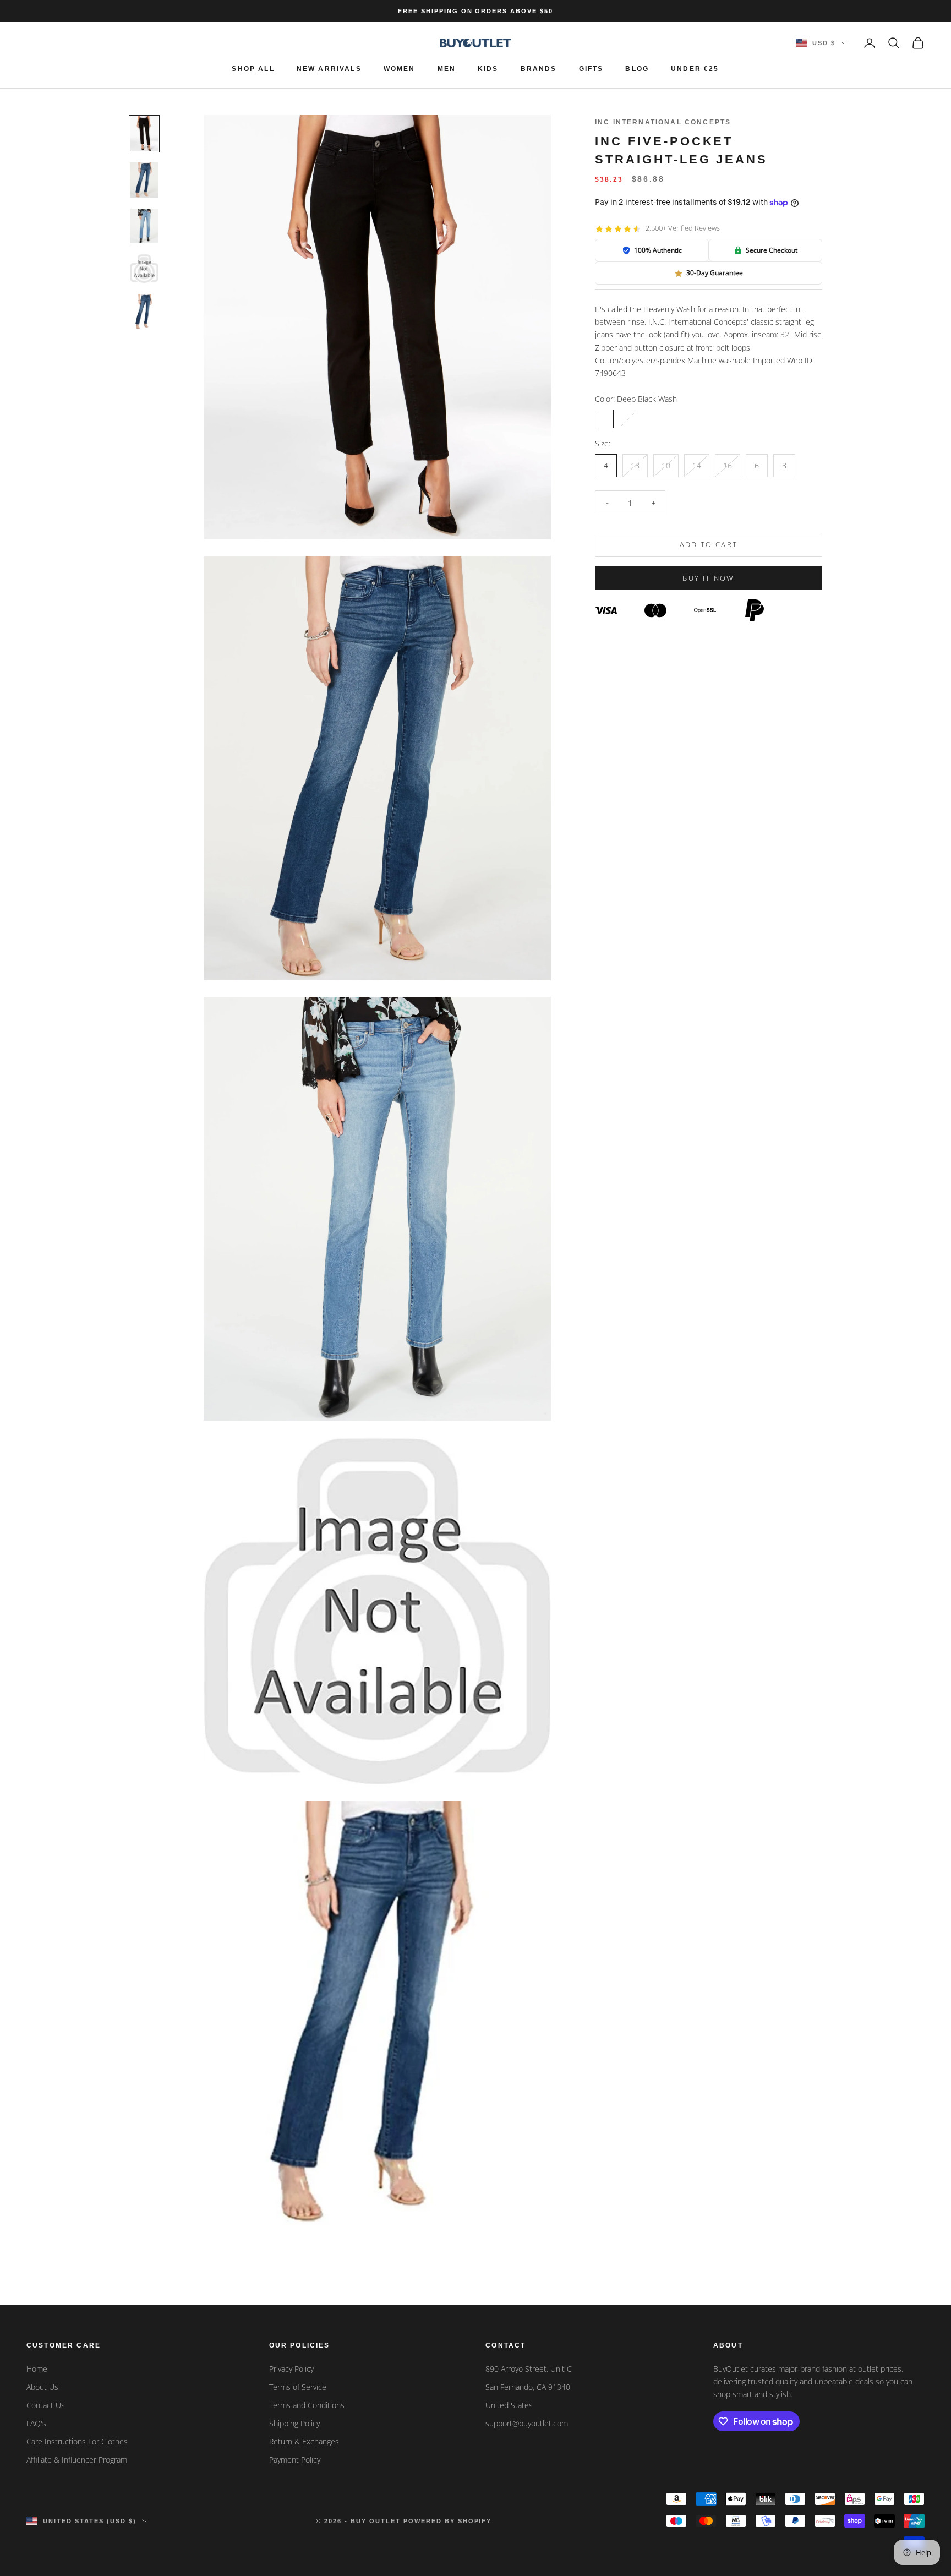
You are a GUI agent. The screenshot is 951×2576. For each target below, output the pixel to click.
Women (400, 69)
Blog (637, 69)
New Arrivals (329, 69)
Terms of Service (298, 2387)
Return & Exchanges (304, 2441)
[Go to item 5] (144, 312)
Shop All (253, 69)
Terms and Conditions (307, 2405)
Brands (539, 69)
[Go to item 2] (144, 180)
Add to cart (709, 545)
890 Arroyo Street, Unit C (529, 2369)
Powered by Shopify (448, 2521)
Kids (488, 69)
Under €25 (695, 69)
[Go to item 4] (144, 269)
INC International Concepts (663, 122)
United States (509, 2405)
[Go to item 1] (144, 134)
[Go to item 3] (144, 226)
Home (37, 2369)
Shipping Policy (294, 2423)
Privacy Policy (291, 2369)
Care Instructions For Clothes (77, 2441)
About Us (42, 2387)
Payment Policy (295, 2460)
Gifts (591, 69)
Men (447, 69)
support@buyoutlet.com (527, 2423)
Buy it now (708, 578)
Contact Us (46, 2405)
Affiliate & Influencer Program (77, 2460)
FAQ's (36, 2423)
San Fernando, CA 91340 (528, 2387)
